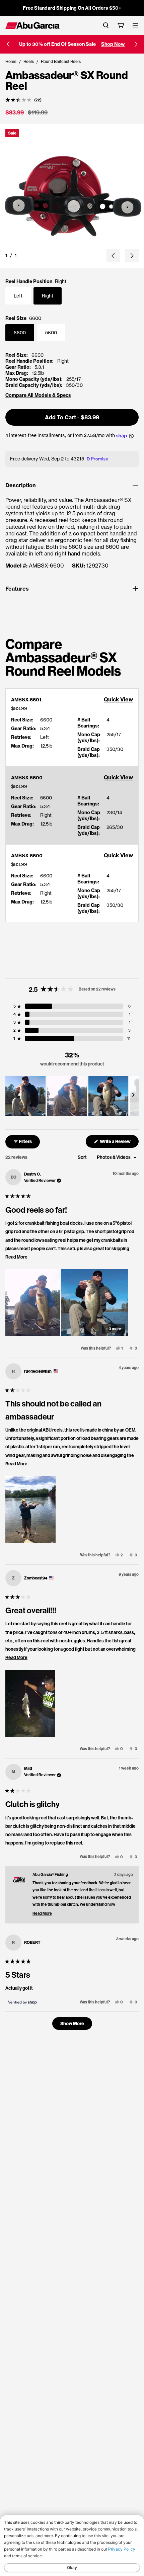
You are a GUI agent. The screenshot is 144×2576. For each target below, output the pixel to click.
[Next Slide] (133, 1096)
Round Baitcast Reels (61, 61)
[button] (8, 44)
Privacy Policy (122, 2549)
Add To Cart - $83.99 (72, 417)
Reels (29, 61)
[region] (72, 1096)
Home (11, 61)
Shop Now (113, 44)
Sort (83, 1157)
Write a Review (119, 1143)
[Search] (106, 25)
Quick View (118, 699)
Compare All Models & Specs (38, 395)
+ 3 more (114, 1329)
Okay (72, 2567)
